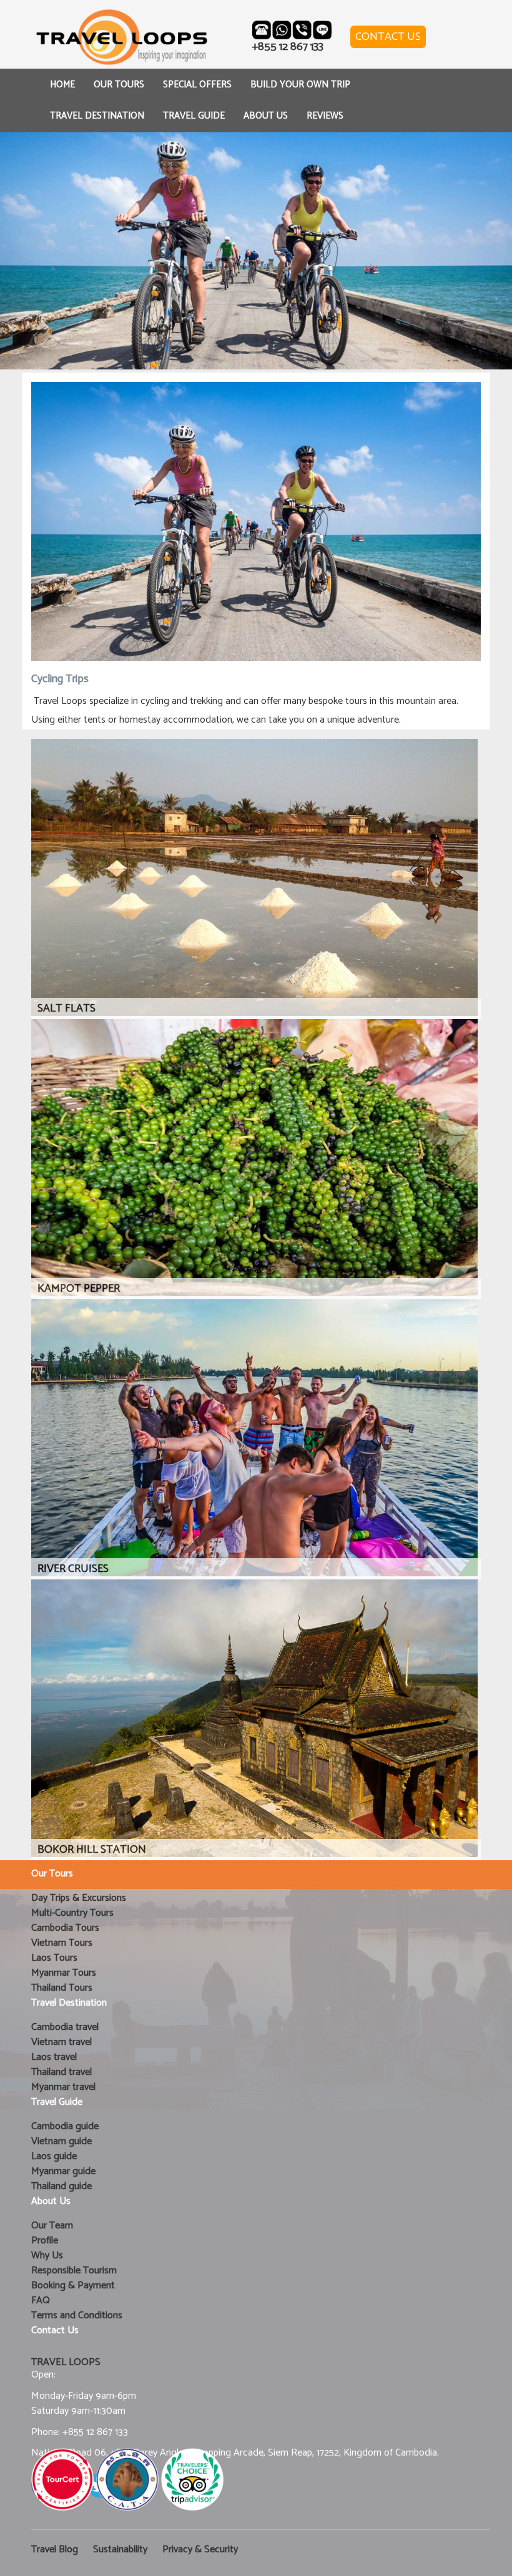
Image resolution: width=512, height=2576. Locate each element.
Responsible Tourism (74, 2271)
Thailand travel (62, 2072)
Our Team (52, 2226)
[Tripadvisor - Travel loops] (192, 2479)
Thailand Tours (62, 1988)
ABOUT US (266, 116)
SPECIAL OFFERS (197, 85)
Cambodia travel (65, 2027)
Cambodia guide (65, 2126)
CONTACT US (388, 37)
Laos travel (54, 2057)
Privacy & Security (200, 2549)
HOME (62, 85)
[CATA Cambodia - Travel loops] (127, 2479)
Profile (45, 2241)
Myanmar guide (63, 2171)
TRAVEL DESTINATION (97, 116)
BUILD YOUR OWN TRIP (300, 85)
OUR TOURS (119, 85)
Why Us (47, 2256)
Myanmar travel (63, 2087)
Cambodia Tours (65, 1928)
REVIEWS (325, 116)
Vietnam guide (62, 2141)
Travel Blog (55, 2549)
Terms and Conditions (77, 2315)
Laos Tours (54, 1958)
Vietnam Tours (62, 1943)
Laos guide (54, 2156)
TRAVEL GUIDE (194, 116)
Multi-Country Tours (72, 1913)
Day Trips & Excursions (79, 1898)
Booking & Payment (73, 2286)
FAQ (41, 2300)
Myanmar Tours (64, 1973)
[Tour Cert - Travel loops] (62, 2479)
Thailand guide (62, 2186)
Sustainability (120, 2549)
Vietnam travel (62, 2042)
